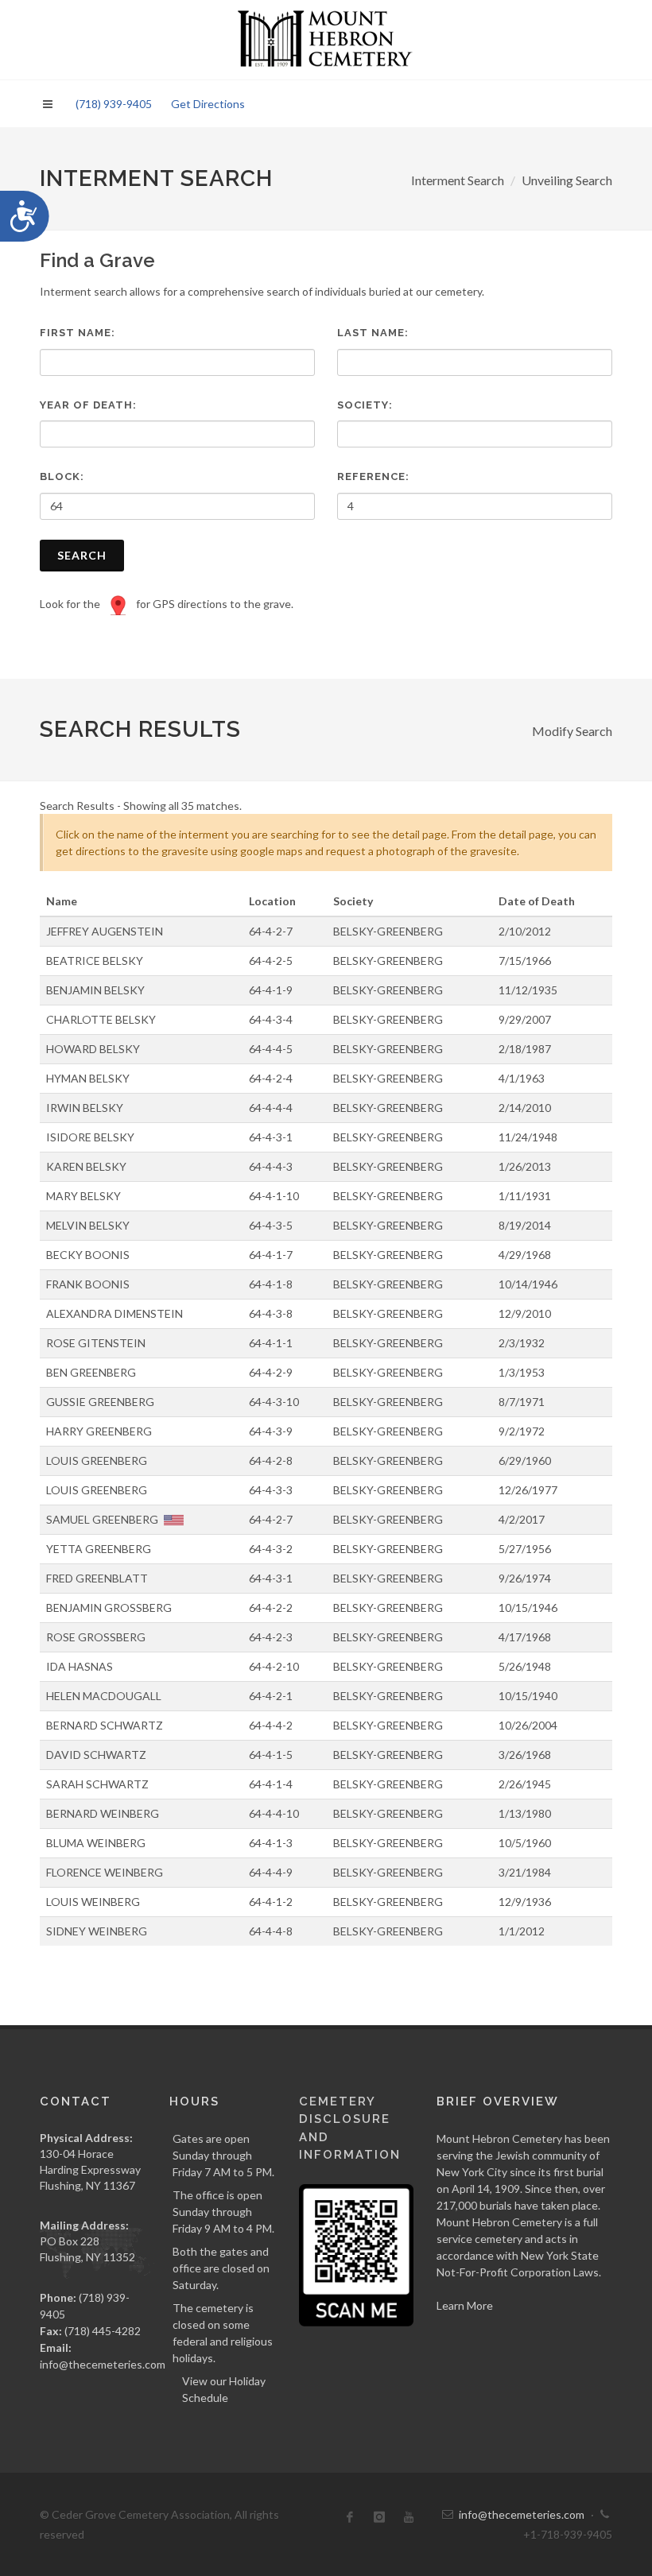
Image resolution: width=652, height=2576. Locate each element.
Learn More (465, 2305)
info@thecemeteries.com (103, 2364)
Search (82, 555)
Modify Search (572, 731)
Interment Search (458, 180)
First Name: (78, 333)
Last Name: (373, 333)
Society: (365, 405)
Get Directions (208, 104)
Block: (62, 476)
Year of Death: (88, 405)
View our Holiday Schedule (224, 2389)
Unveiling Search (567, 180)
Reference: (373, 476)
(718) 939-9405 (114, 104)
